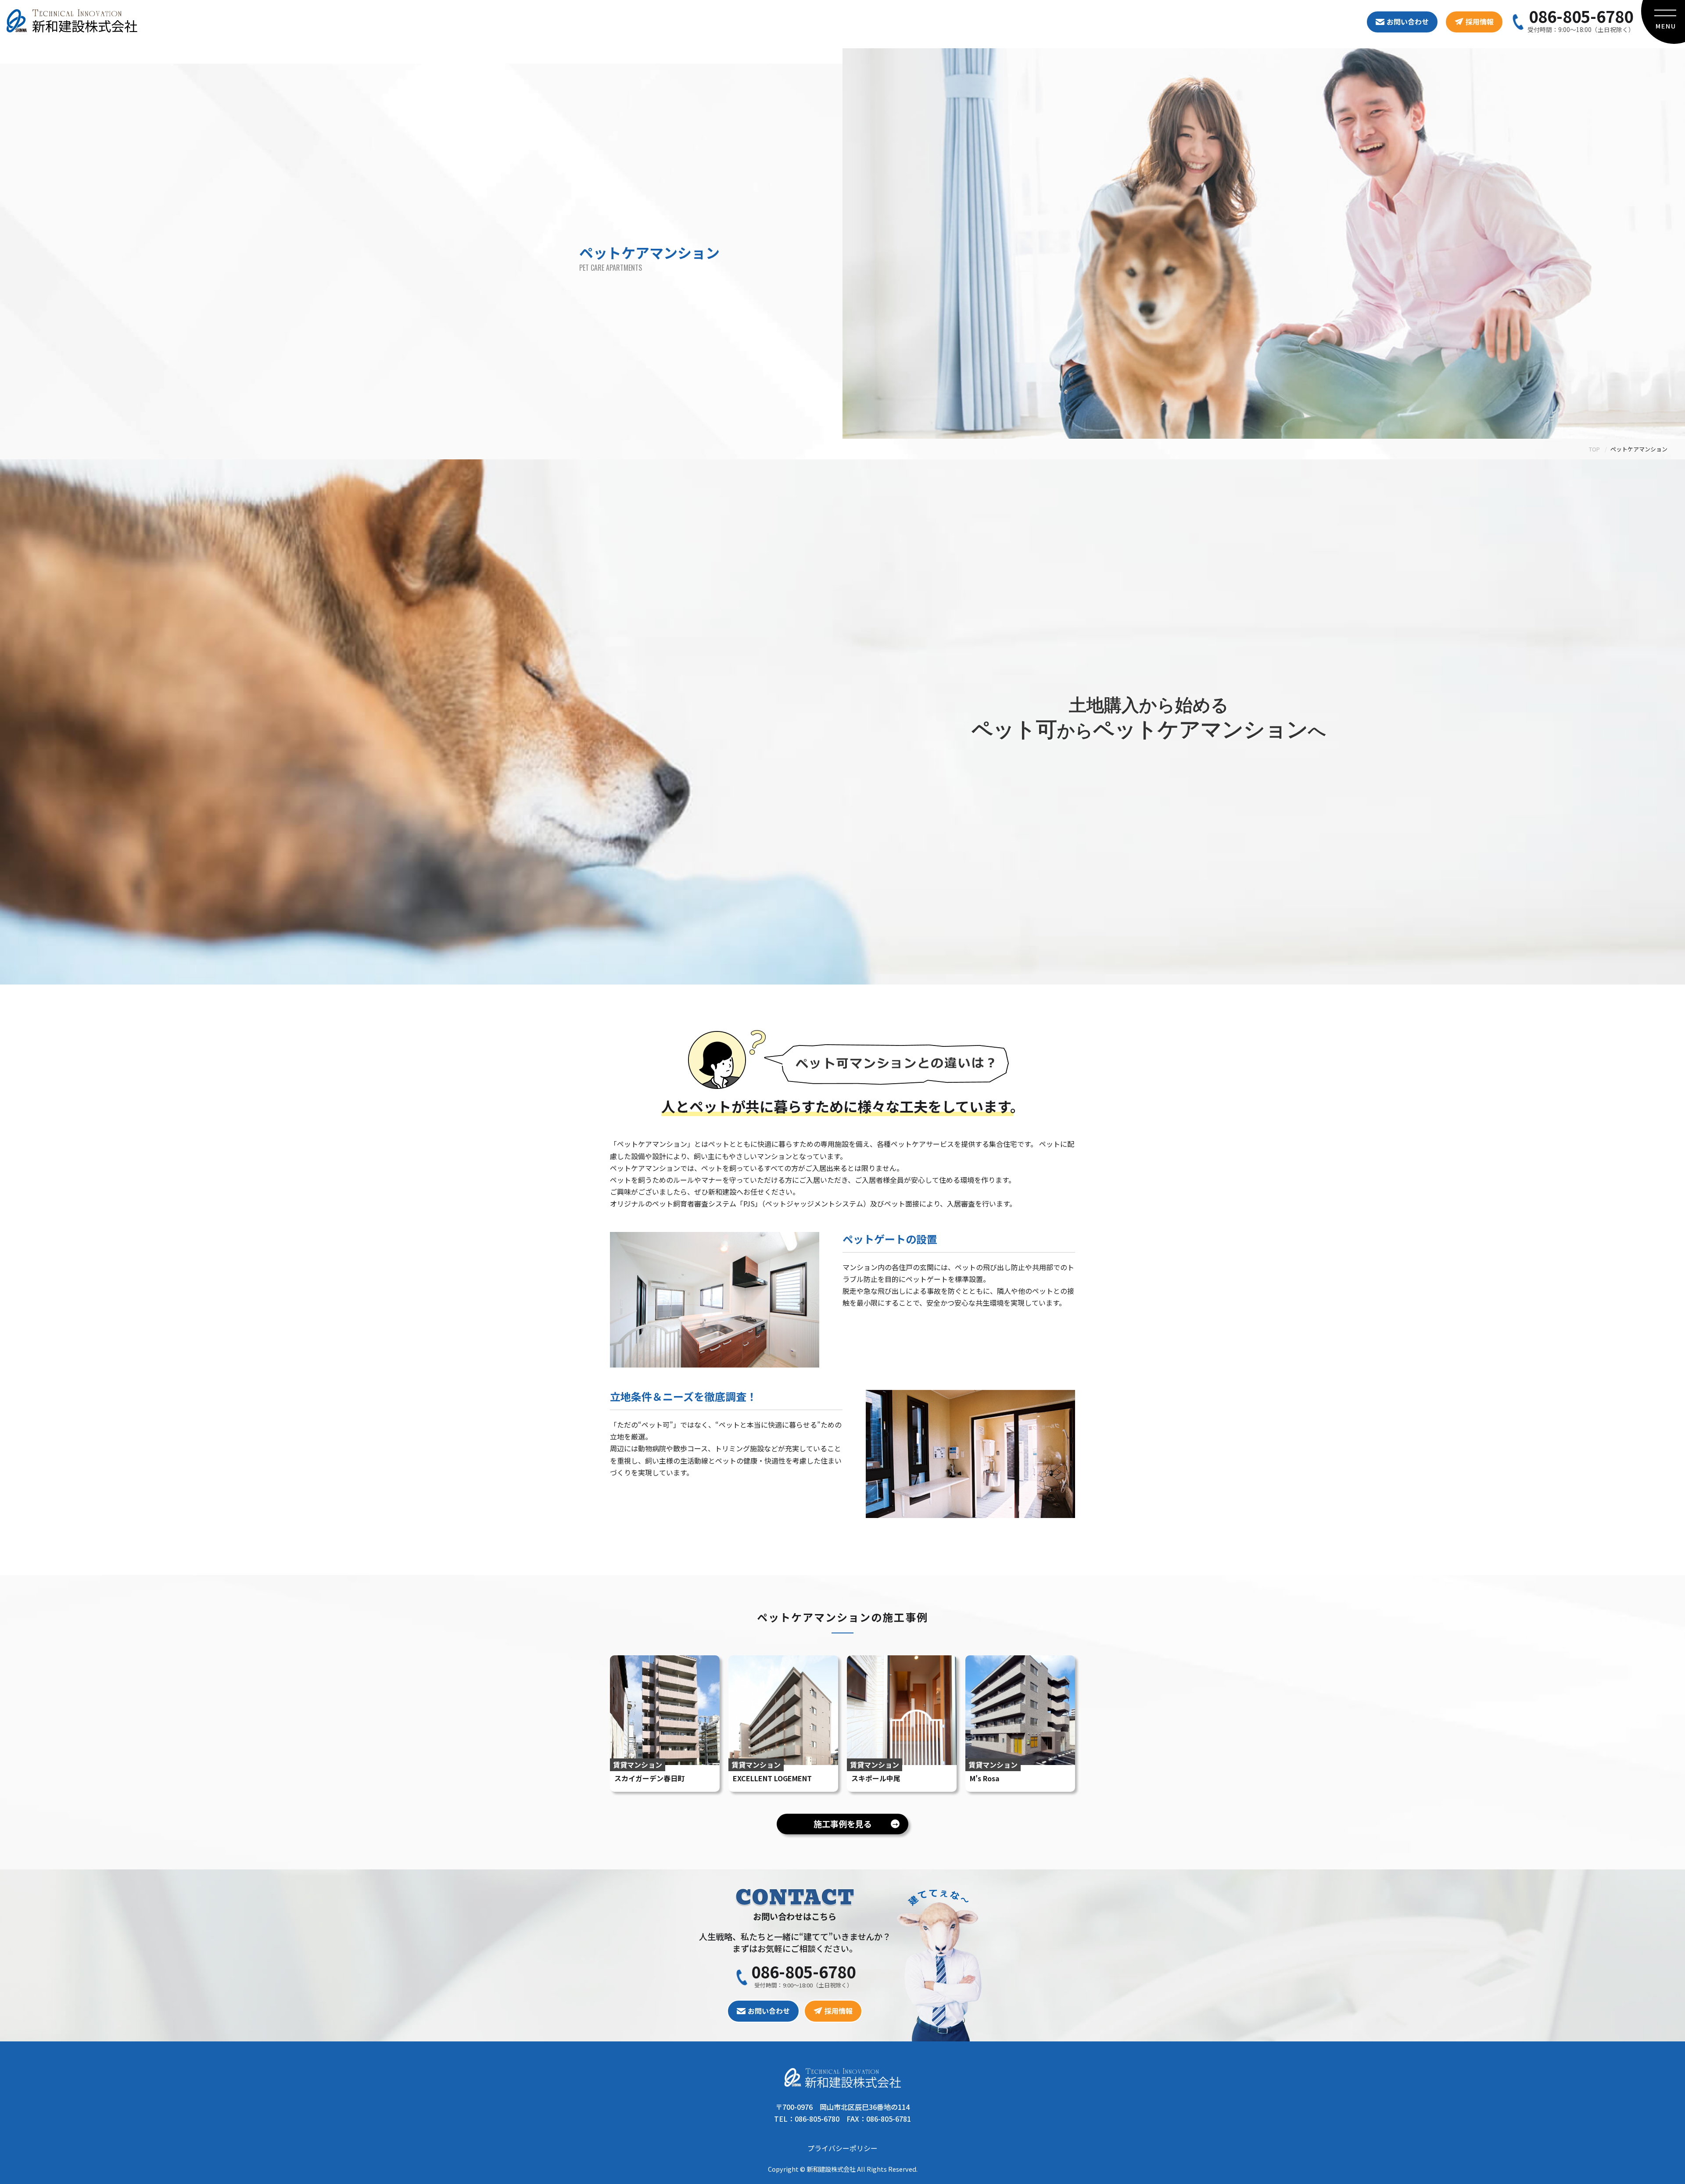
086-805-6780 (1581, 16)
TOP (1594, 449)
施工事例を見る (856, 1824)
